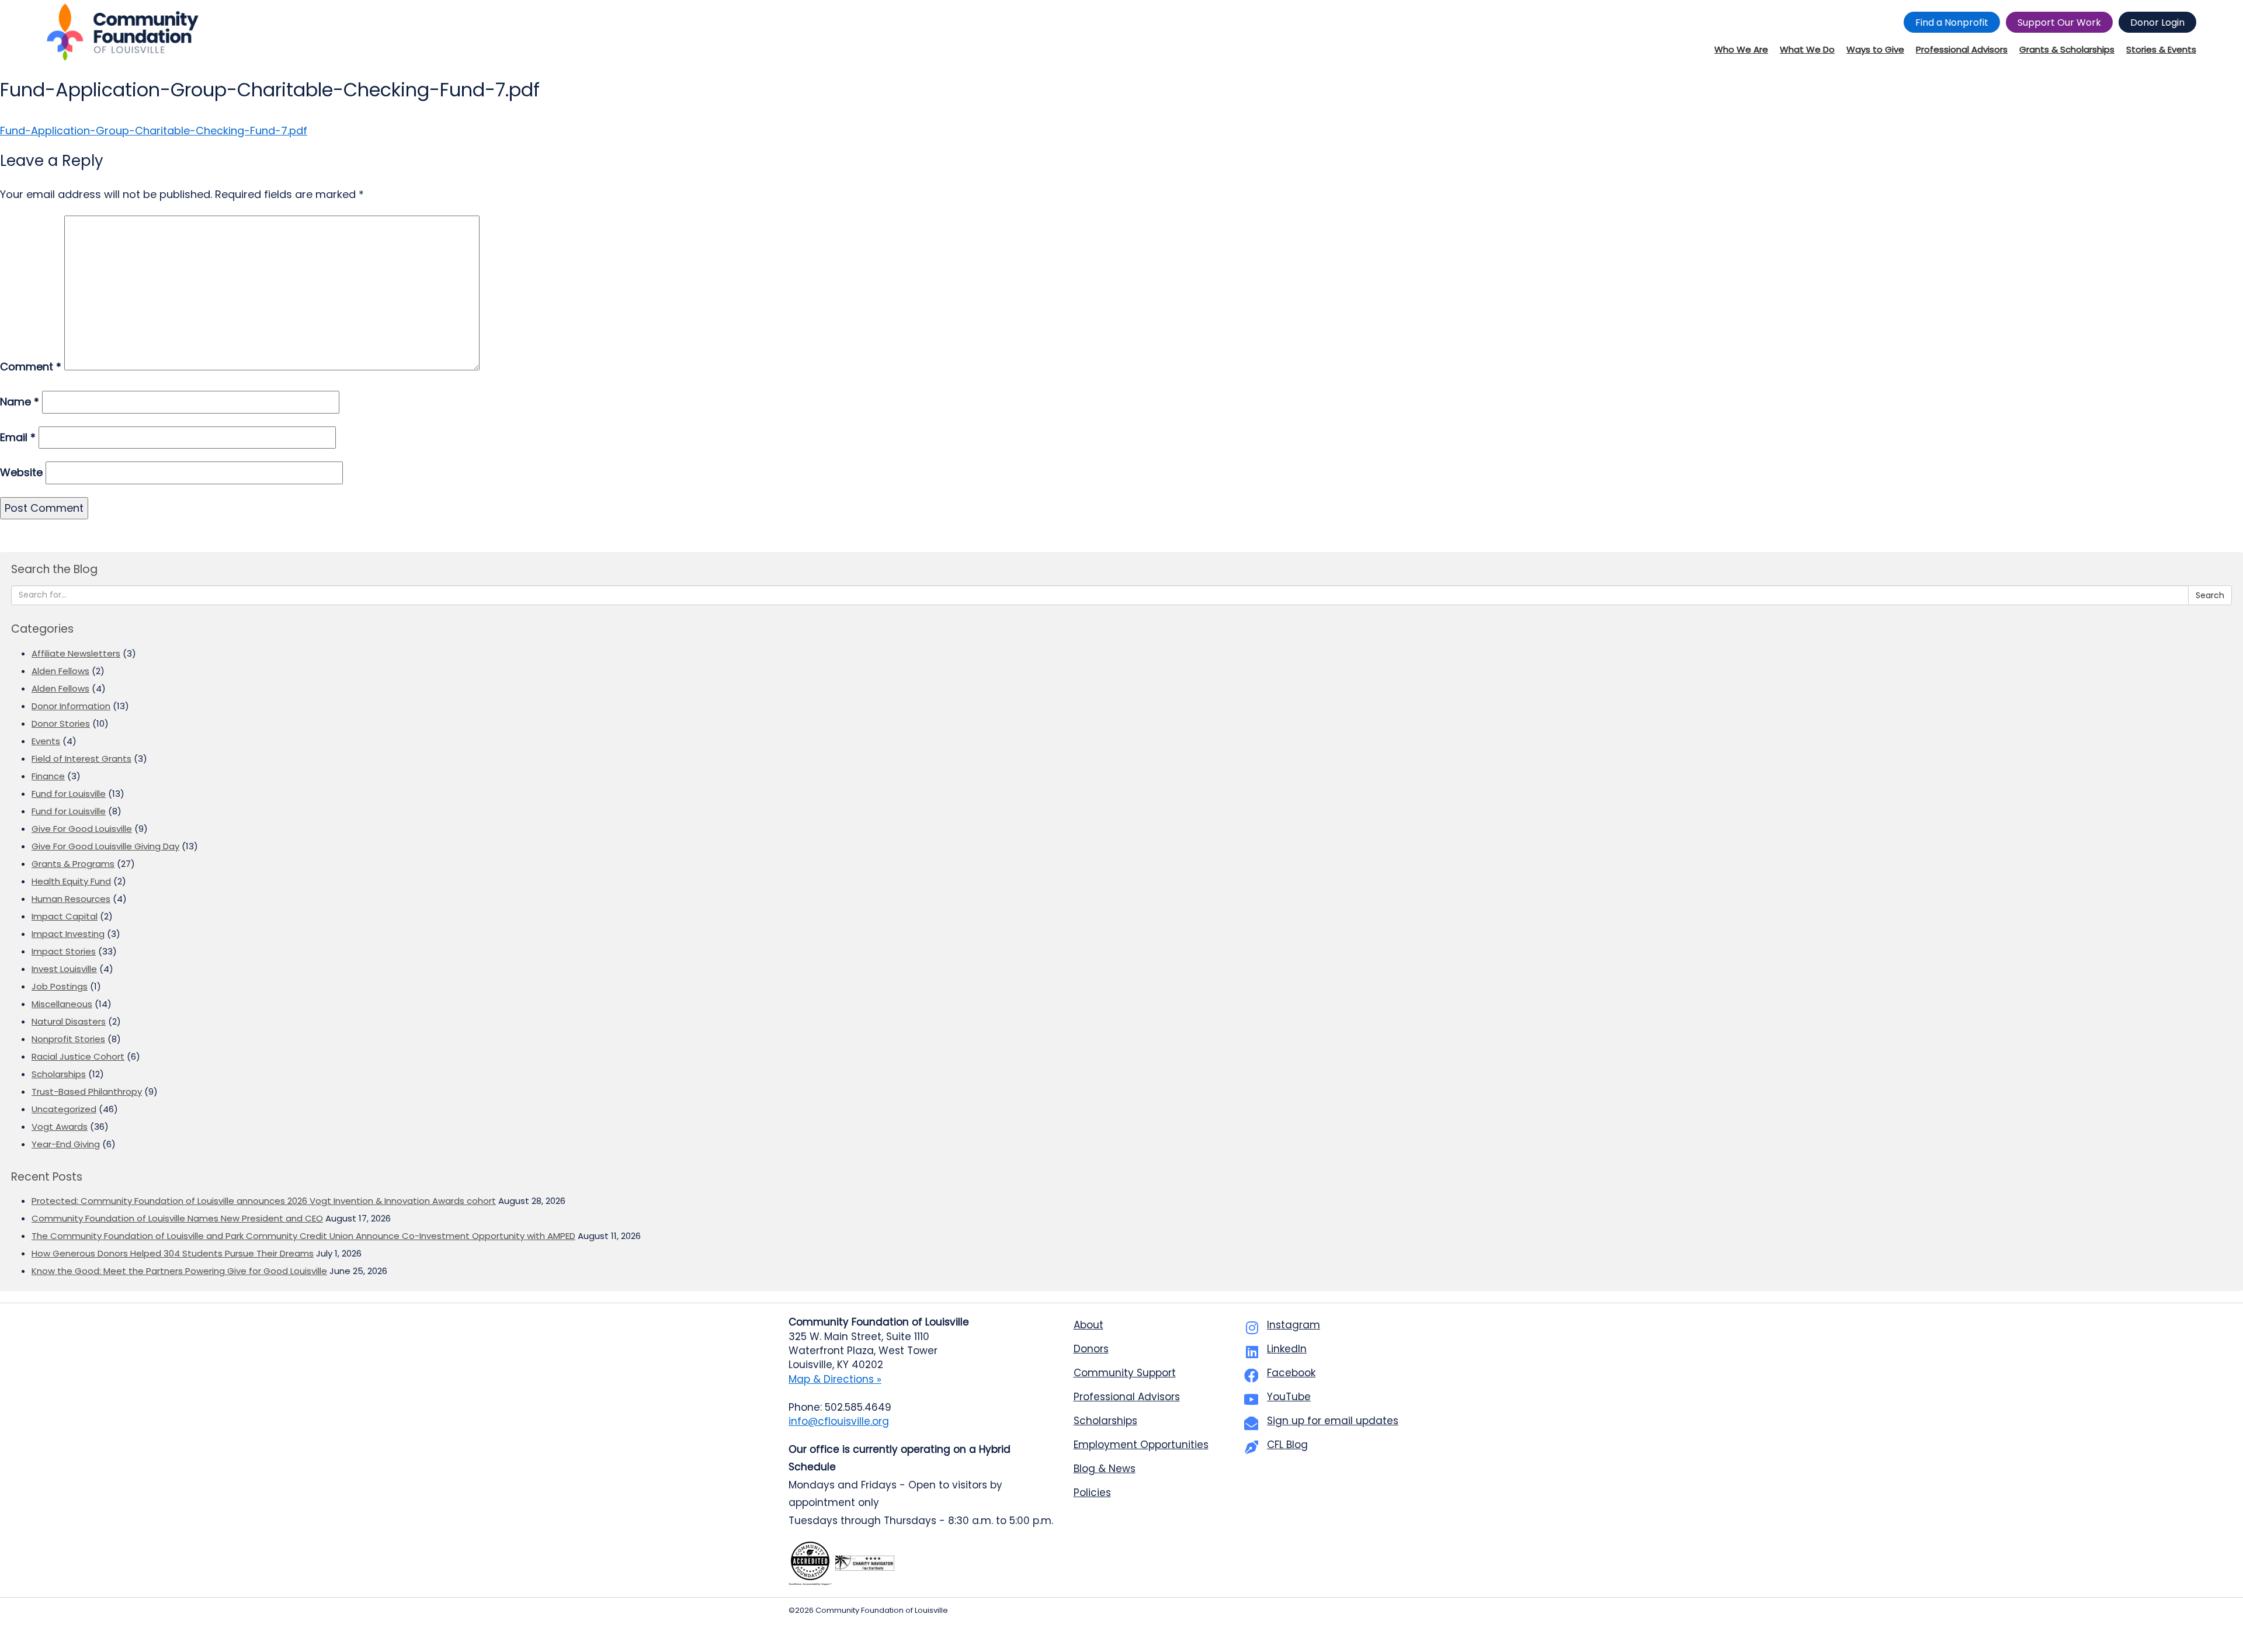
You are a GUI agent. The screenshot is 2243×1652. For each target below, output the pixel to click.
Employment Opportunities (1141, 1445)
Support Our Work (2059, 22)
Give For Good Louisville (82, 829)
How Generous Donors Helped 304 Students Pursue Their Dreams (173, 1253)
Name (20, 402)
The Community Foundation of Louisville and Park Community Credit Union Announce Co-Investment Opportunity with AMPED (303, 1236)
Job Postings (60, 986)
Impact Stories (64, 951)
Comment (31, 367)
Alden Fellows (60, 671)
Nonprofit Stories (68, 1039)
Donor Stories (61, 723)
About (1088, 1325)
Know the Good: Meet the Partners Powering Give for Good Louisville (179, 1271)
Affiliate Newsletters (76, 653)
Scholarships (59, 1074)
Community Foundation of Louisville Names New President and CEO (177, 1218)
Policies (1092, 1493)
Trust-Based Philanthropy (87, 1091)
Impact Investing (68, 934)
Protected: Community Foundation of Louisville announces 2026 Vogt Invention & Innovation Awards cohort (264, 1201)
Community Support (1125, 1373)
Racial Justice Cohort (78, 1056)
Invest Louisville (64, 969)
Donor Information (71, 706)
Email (18, 437)
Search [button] (2210, 595)
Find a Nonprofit (1952, 22)
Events (46, 741)
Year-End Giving (66, 1144)
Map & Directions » (835, 1379)
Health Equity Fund (71, 881)
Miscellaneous (62, 1004)
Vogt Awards (60, 1127)
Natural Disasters (69, 1021)
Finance (48, 776)
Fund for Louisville (69, 794)
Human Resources (71, 899)
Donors (1091, 1349)
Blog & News (1105, 1469)
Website (21, 472)
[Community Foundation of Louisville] (123, 32)
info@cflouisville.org (839, 1421)
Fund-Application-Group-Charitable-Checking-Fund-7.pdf (154, 131)
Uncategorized (64, 1109)
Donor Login (2157, 22)
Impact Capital (65, 916)
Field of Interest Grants (81, 759)
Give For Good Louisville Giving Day (105, 846)
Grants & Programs (73, 864)
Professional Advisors (1127, 1397)
